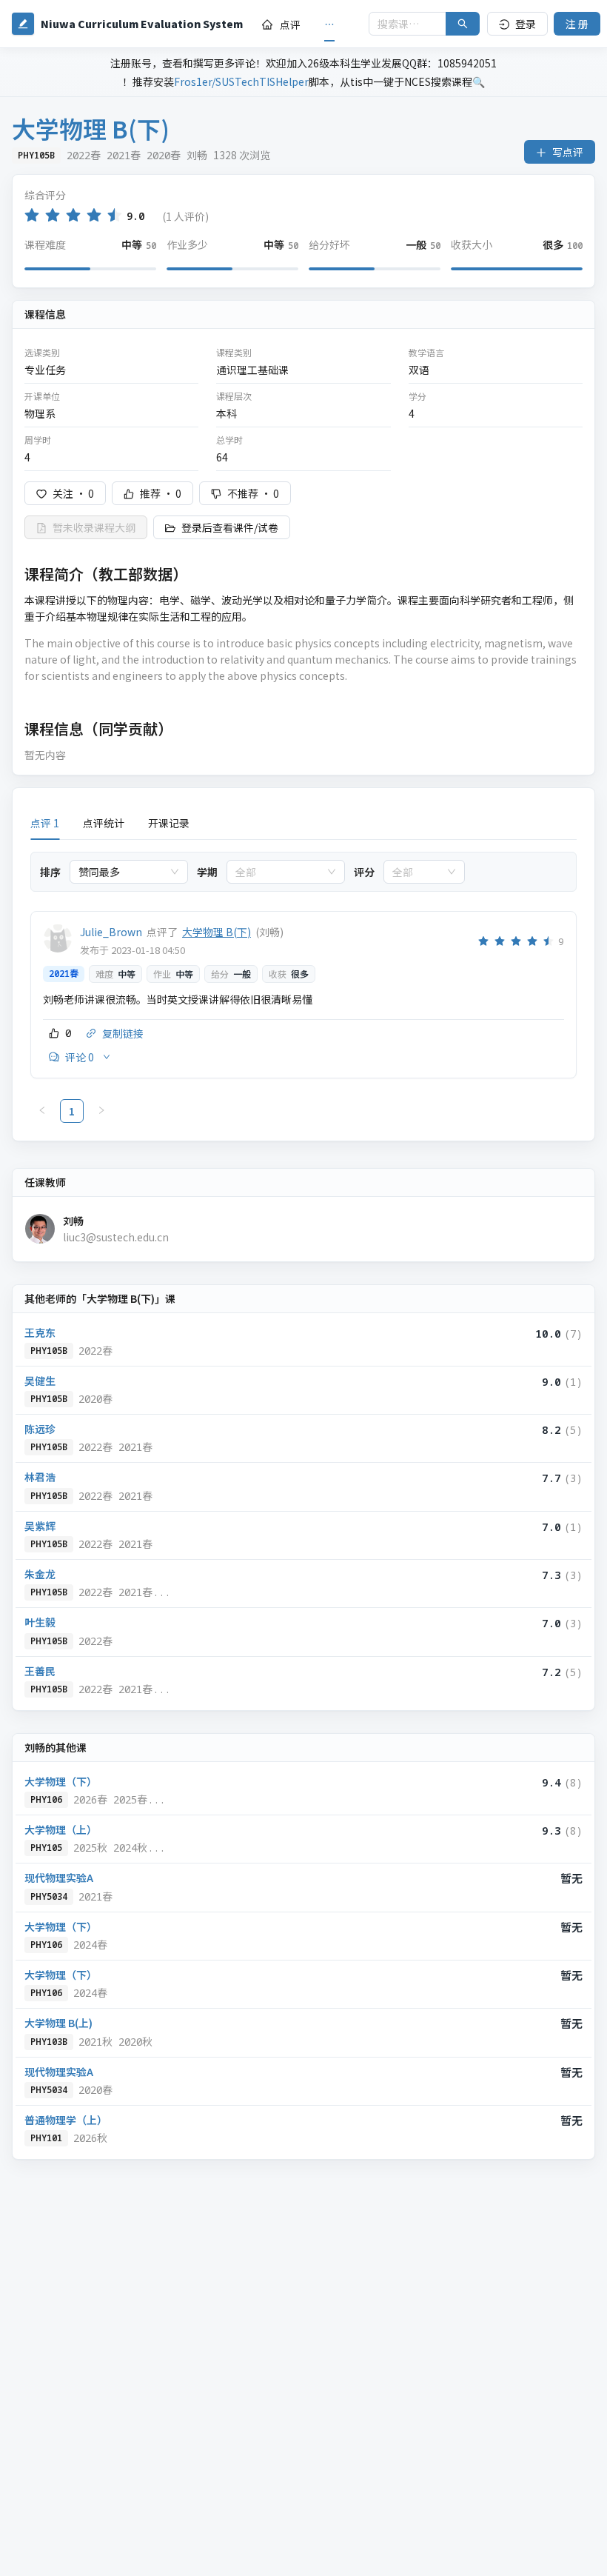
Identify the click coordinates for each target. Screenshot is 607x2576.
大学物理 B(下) (217, 932)
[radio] (32, 215)
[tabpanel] (303, 987)
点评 (290, 24)
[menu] (306, 24)
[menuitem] (281, 24)
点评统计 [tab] (104, 823)
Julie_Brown (111, 932)
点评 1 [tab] (45, 823)
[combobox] (122, 872)
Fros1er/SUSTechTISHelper (241, 81)
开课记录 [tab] (169, 823)
